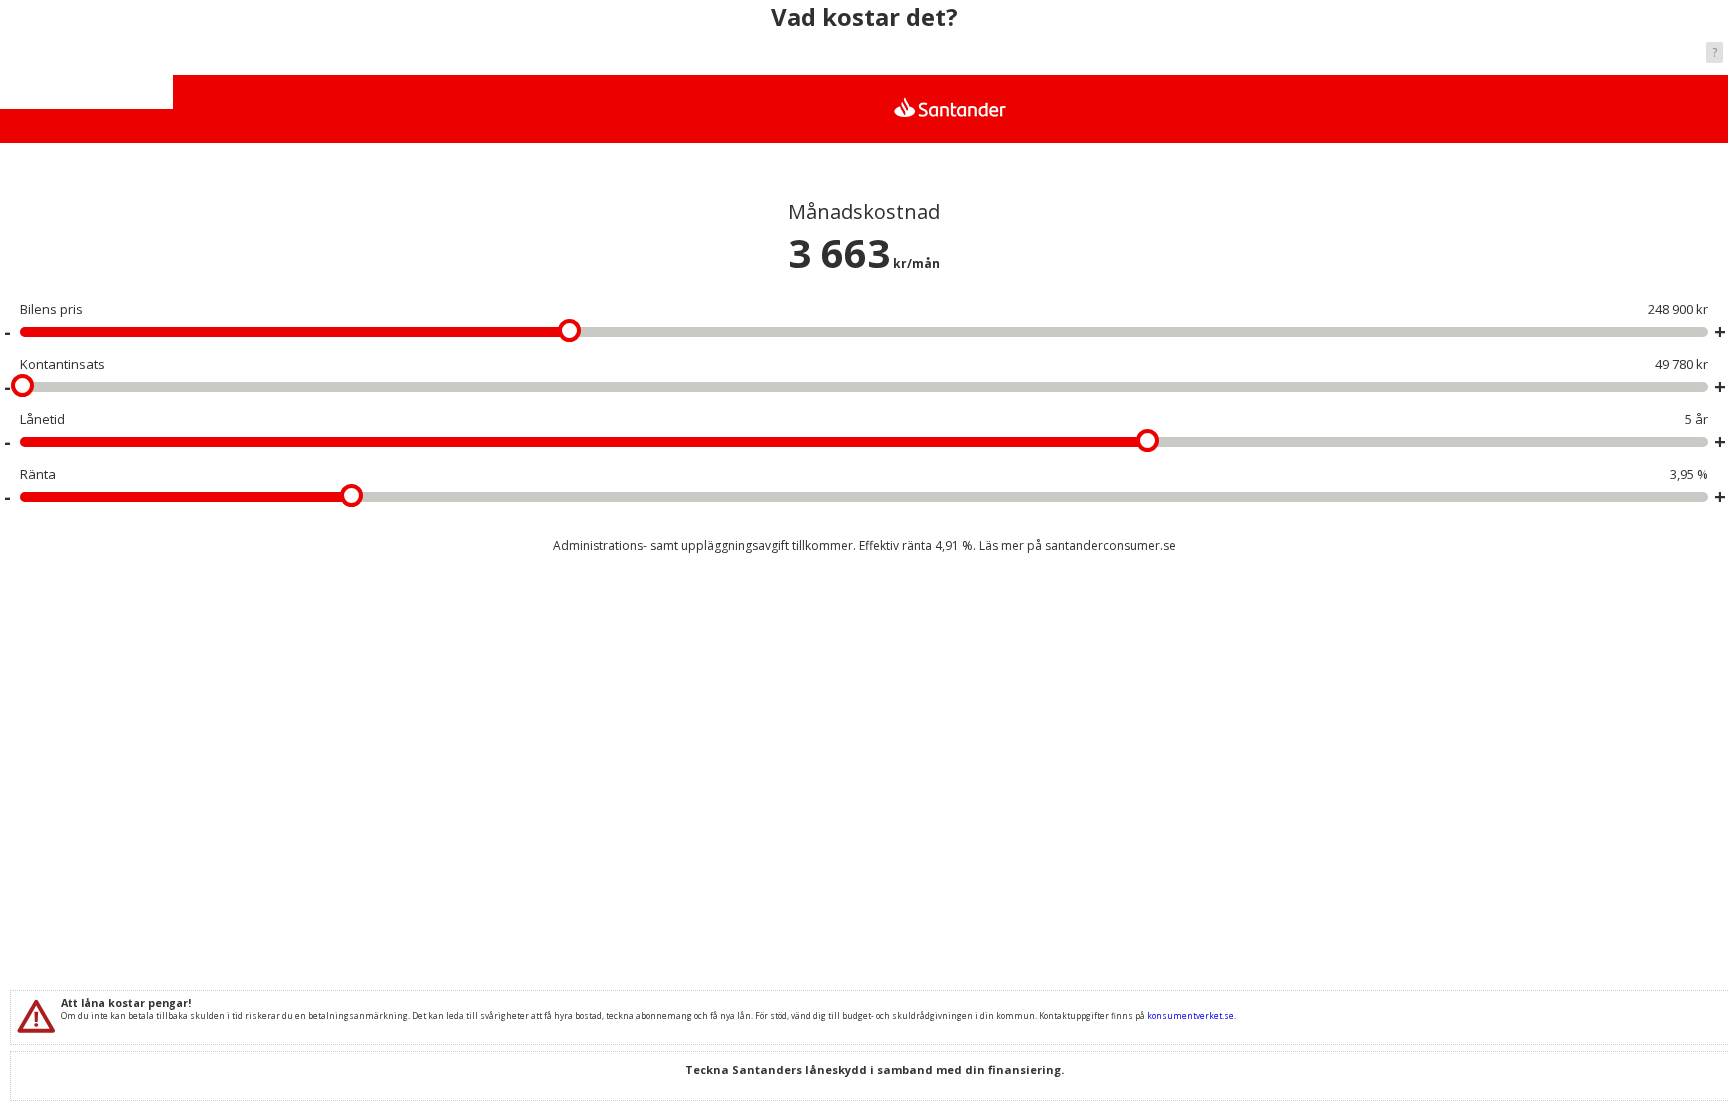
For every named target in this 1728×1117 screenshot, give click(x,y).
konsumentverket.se (1190, 1015)
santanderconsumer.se (1110, 545)
